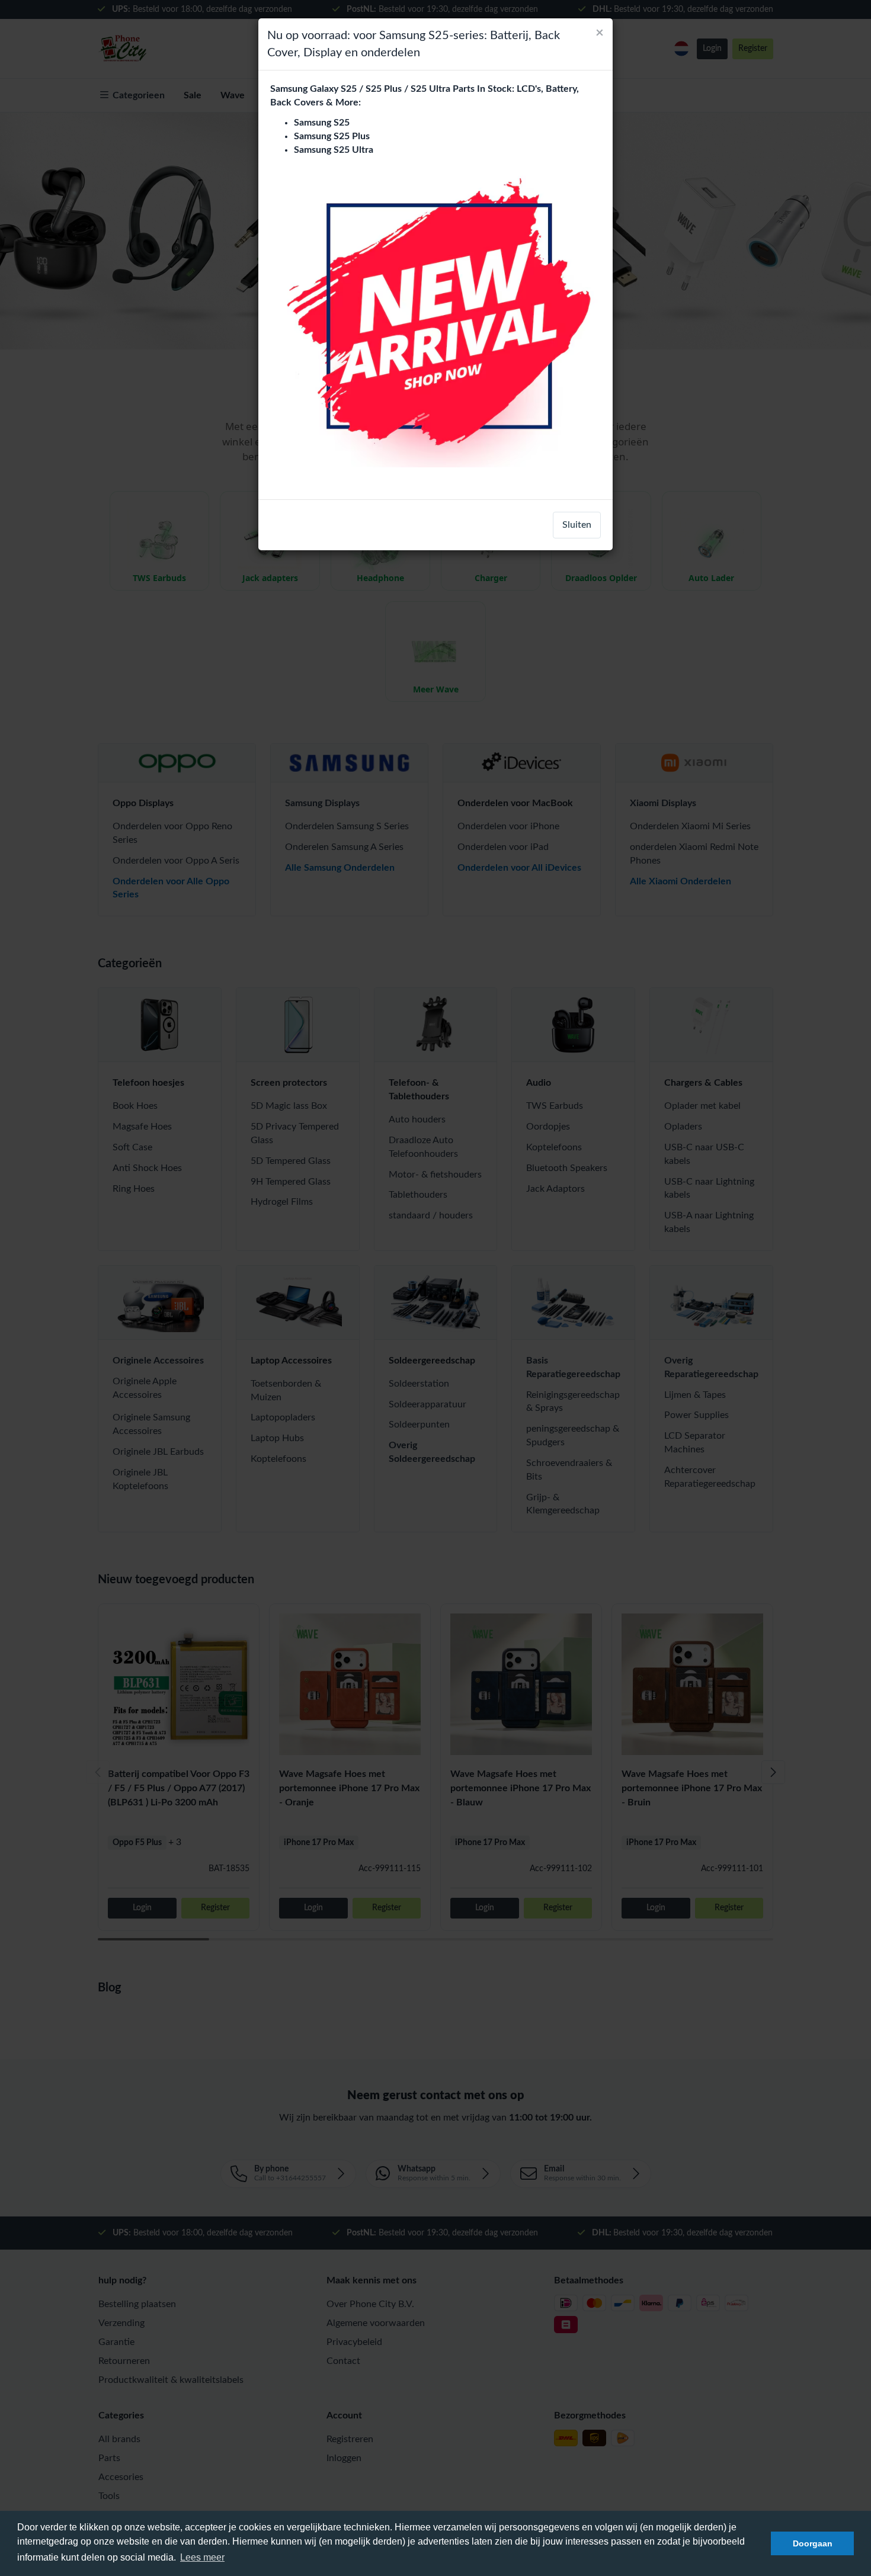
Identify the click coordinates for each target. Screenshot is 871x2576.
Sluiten (577, 525)
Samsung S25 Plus (332, 136)
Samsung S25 (322, 123)
